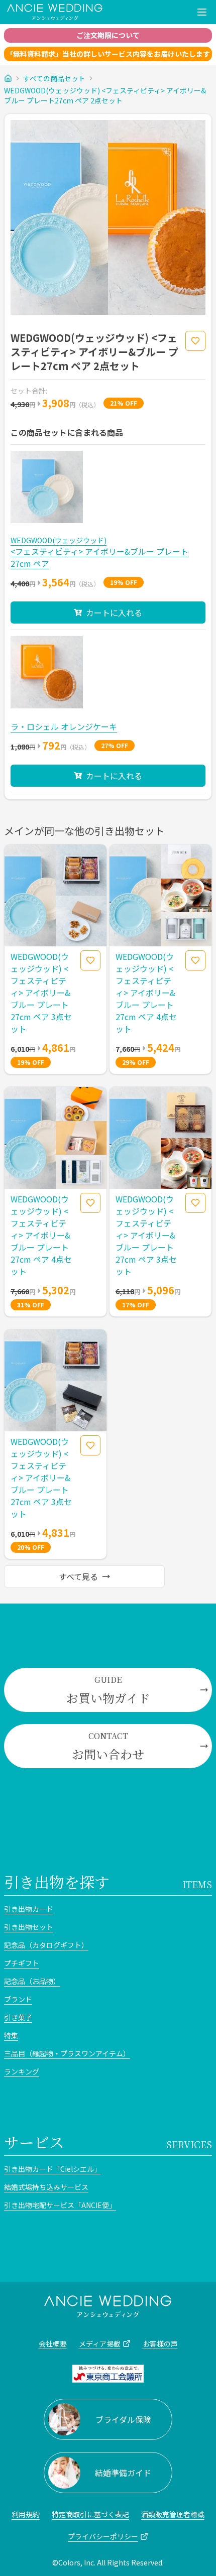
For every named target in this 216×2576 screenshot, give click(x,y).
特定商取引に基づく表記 (90, 2514)
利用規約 (26, 2514)
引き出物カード (29, 1909)
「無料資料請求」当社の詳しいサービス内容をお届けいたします (108, 54)
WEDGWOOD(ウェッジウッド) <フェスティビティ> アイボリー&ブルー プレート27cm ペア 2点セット (105, 95)
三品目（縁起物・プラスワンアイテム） (67, 2053)
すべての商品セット (54, 78)
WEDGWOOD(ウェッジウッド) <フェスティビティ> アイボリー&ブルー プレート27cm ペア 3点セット (41, 993)
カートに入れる (114, 612)
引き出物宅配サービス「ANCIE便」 (60, 2205)
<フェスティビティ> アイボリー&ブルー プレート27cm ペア (99, 557)
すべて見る (78, 1576)
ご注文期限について (108, 35)
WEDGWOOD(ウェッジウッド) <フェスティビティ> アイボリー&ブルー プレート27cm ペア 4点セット (146, 993)
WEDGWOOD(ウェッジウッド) (59, 540)
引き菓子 (18, 2017)
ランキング (22, 2071)
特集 (11, 2035)
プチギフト (22, 1963)
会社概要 (53, 2344)
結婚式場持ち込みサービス (46, 2187)
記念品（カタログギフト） (46, 1945)
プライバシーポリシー (103, 2536)
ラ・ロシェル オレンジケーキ (64, 726)
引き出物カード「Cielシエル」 (52, 2169)
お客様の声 (160, 2344)
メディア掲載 (100, 2344)
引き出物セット (29, 1927)
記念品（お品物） (32, 1981)
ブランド (18, 1999)
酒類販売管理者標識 (173, 2514)
